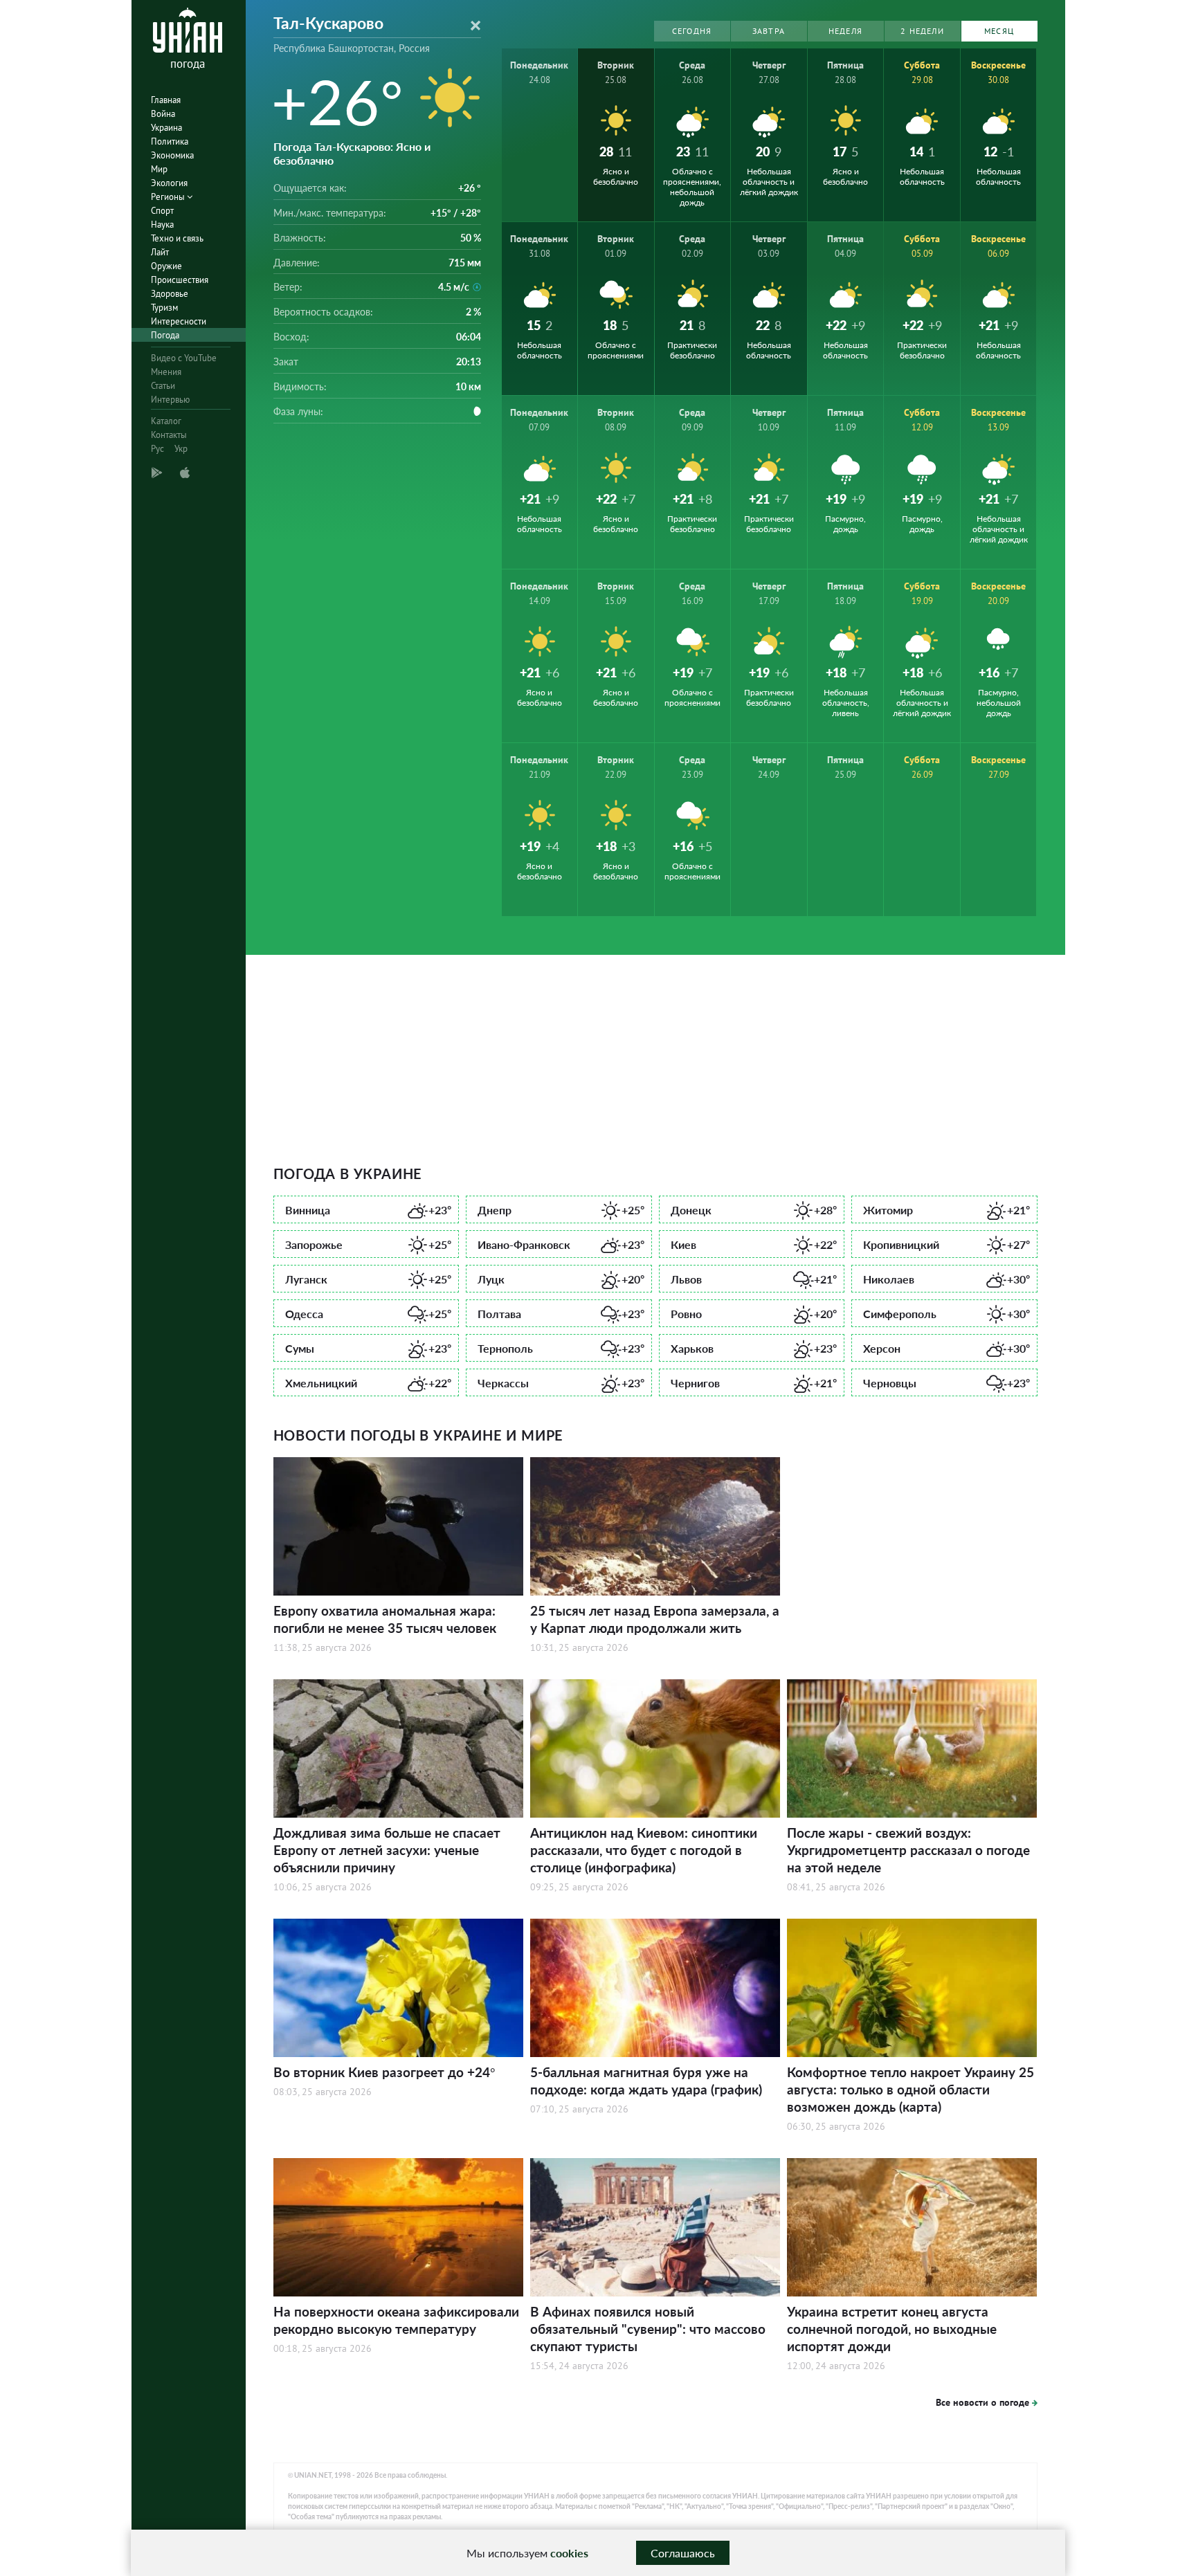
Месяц (999, 31)
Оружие (166, 266)
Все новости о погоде (982, 2402)
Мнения (166, 372)
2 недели (922, 31)
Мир (159, 169)
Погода (165, 335)
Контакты (169, 435)
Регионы (169, 197)
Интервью (170, 400)
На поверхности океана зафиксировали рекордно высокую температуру (396, 2320)
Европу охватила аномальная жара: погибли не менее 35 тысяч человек (385, 1619)
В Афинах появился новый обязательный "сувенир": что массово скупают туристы (648, 2329)
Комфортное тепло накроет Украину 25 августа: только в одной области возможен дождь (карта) (910, 2089)
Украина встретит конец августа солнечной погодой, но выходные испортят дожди (892, 2329)
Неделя (845, 31)
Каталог (166, 421)
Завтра (769, 31)
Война (163, 114)
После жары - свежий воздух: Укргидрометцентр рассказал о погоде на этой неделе (908, 1850)
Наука (162, 225)
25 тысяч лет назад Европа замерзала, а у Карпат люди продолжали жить (655, 1619)
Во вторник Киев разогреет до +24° (384, 2072)
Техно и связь (177, 238)
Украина (166, 128)
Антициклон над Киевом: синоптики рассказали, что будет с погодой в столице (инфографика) (644, 1850)
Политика (170, 141)
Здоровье (170, 294)
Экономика (172, 155)
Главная (166, 100)
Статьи (163, 386)
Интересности (179, 321)
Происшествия (180, 280)
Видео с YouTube (184, 358)
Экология (169, 183)
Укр (181, 449)
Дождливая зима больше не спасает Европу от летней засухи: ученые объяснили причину (387, 1850)
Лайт (160, 252)
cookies (569, 2553)
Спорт (162, 211)
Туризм (164, 308)
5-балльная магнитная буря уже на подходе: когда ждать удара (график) (646, 2081)
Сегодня (692, 31)
